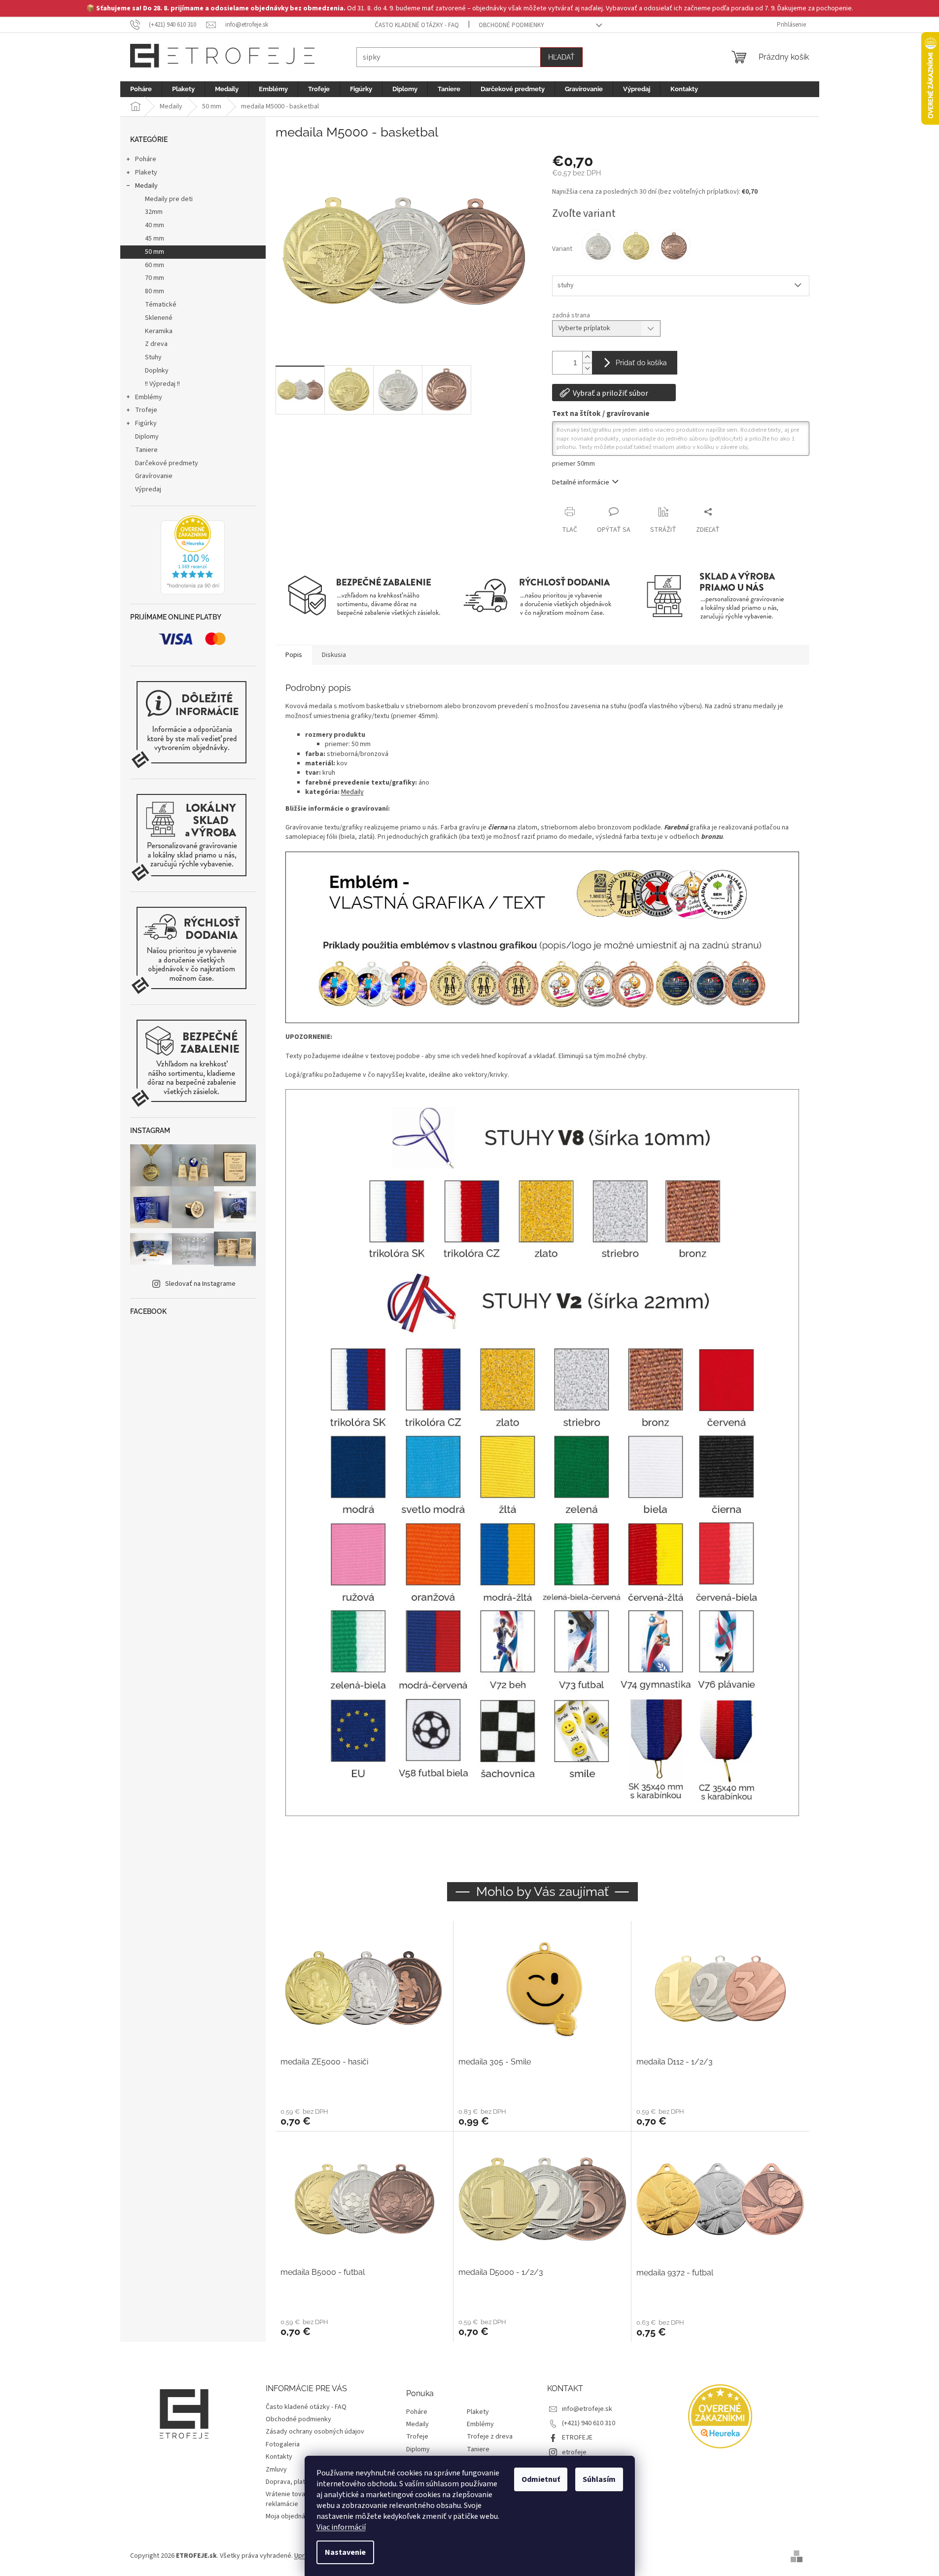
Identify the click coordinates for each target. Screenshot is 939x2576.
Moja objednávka (291, 2516)
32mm (154, 212)
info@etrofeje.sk (587, 2409)
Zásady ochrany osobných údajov (315, 2432)
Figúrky (146, 423)
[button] (364, 2117)
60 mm (155, 265)
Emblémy (149, 397)
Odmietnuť (541, 2479)
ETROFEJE (577, 2438)
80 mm (155, 291)
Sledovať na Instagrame (200, 1284)
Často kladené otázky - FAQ (417, 25)
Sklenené (159, 318)
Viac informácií (341, 2527)
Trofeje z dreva (490, 2437)
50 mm (155, 252)
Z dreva (156, 344)
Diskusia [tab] (334, 655)
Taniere (146, 450)
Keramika (159, 331)
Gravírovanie (154, 476)
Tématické (161, 305)
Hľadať (561, 57)
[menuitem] (141, 89)
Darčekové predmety (167, 463)
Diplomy (147, 437)
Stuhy (153, 357)
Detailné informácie (581, 482)
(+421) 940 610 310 (589, 2423)
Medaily (146, 186)
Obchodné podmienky (511, 25)
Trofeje (146, 410)
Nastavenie (345, 2552)
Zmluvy (276, 2470)
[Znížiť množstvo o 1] (587, 368)
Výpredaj (148, 489)
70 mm (155, 278)
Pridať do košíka (641, 363)
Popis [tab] (294, 655)
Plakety (146, 172)
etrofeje (574, 2452)
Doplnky (157, 371)
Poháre (146, 159)
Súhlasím (599, 2479)
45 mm (155, 239)
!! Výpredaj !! (162, 384)
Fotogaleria (283, 2444)
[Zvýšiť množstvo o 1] (587, 357)
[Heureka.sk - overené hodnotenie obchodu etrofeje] (193, 555)
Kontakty (279, 2457)
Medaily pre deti (169, 199)
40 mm (155, 225)
